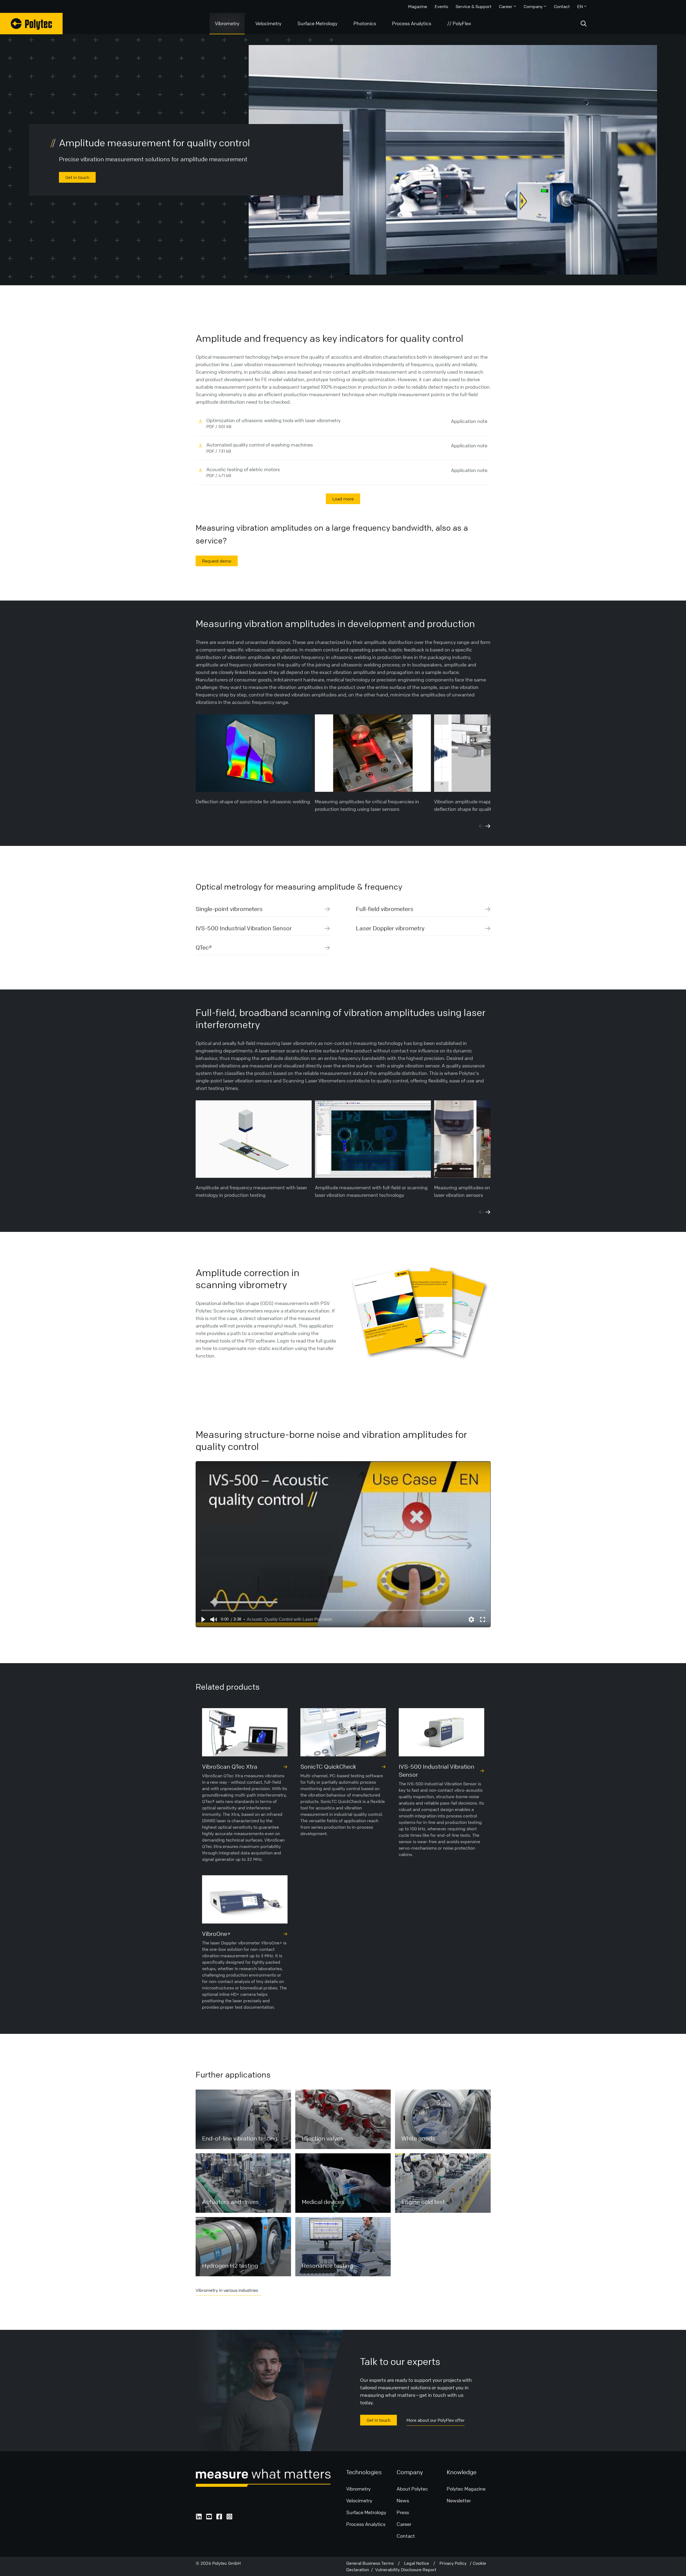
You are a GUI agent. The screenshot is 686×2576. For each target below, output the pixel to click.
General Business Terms (372, 2563)
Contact (562, 6)
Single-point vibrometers (229, 909)
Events (441, 6)
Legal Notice (419, 2563)
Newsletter (459, 2500)
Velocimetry (268, 23)
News (403, 2500)
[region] (343, 1544)
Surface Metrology (317, 23)
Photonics (365, 23)
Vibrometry (227, 23)
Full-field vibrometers (385, 909)
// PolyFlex (459, 23)
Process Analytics (412, 23)
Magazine (418, 6)
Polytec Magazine (466, 2489)
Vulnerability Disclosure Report (406, 2570)
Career (506, 6)
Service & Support (474, 6)
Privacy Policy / (456, 2563)
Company (533, 6)
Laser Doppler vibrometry (390, 928)
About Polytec (412, 2489)
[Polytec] (31, 24)
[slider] (343, 1610)
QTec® (204, 948)
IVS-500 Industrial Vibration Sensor (244, 928)
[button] (203, 1619)
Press (403, 2512)
